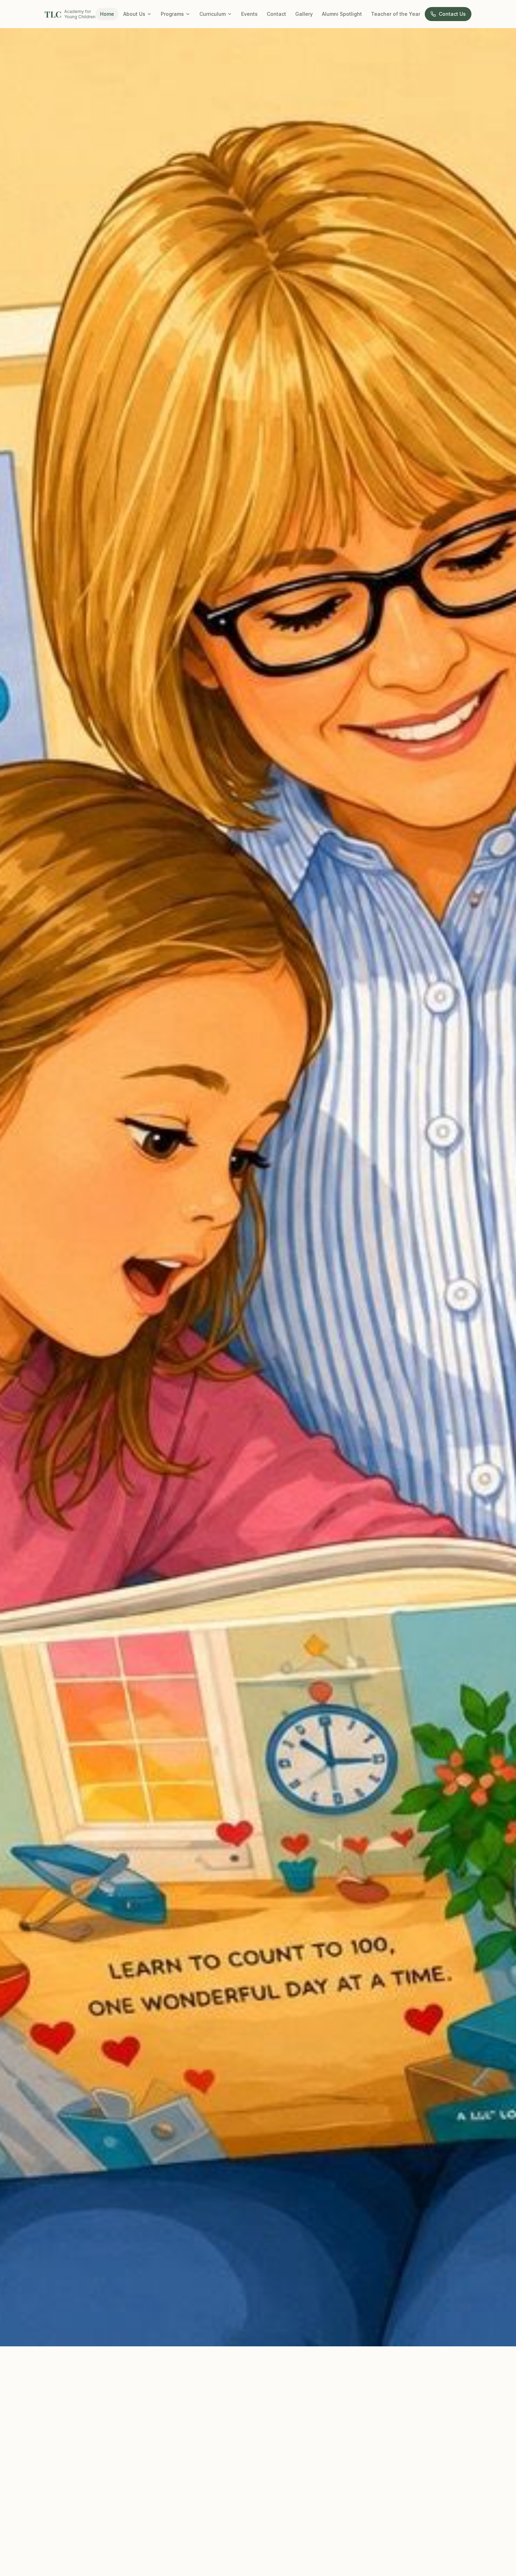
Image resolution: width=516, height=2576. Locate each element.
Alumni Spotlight (342, 14)
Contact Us (452, 14)
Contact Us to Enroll (49, 2323)
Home (107, 14)
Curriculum (213, 14)
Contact (276, 14)
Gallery (304, 14)
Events (249, 14)
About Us (134, 14)
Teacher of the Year (396, 14)
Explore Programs (94, 2323)
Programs (172, 14)
